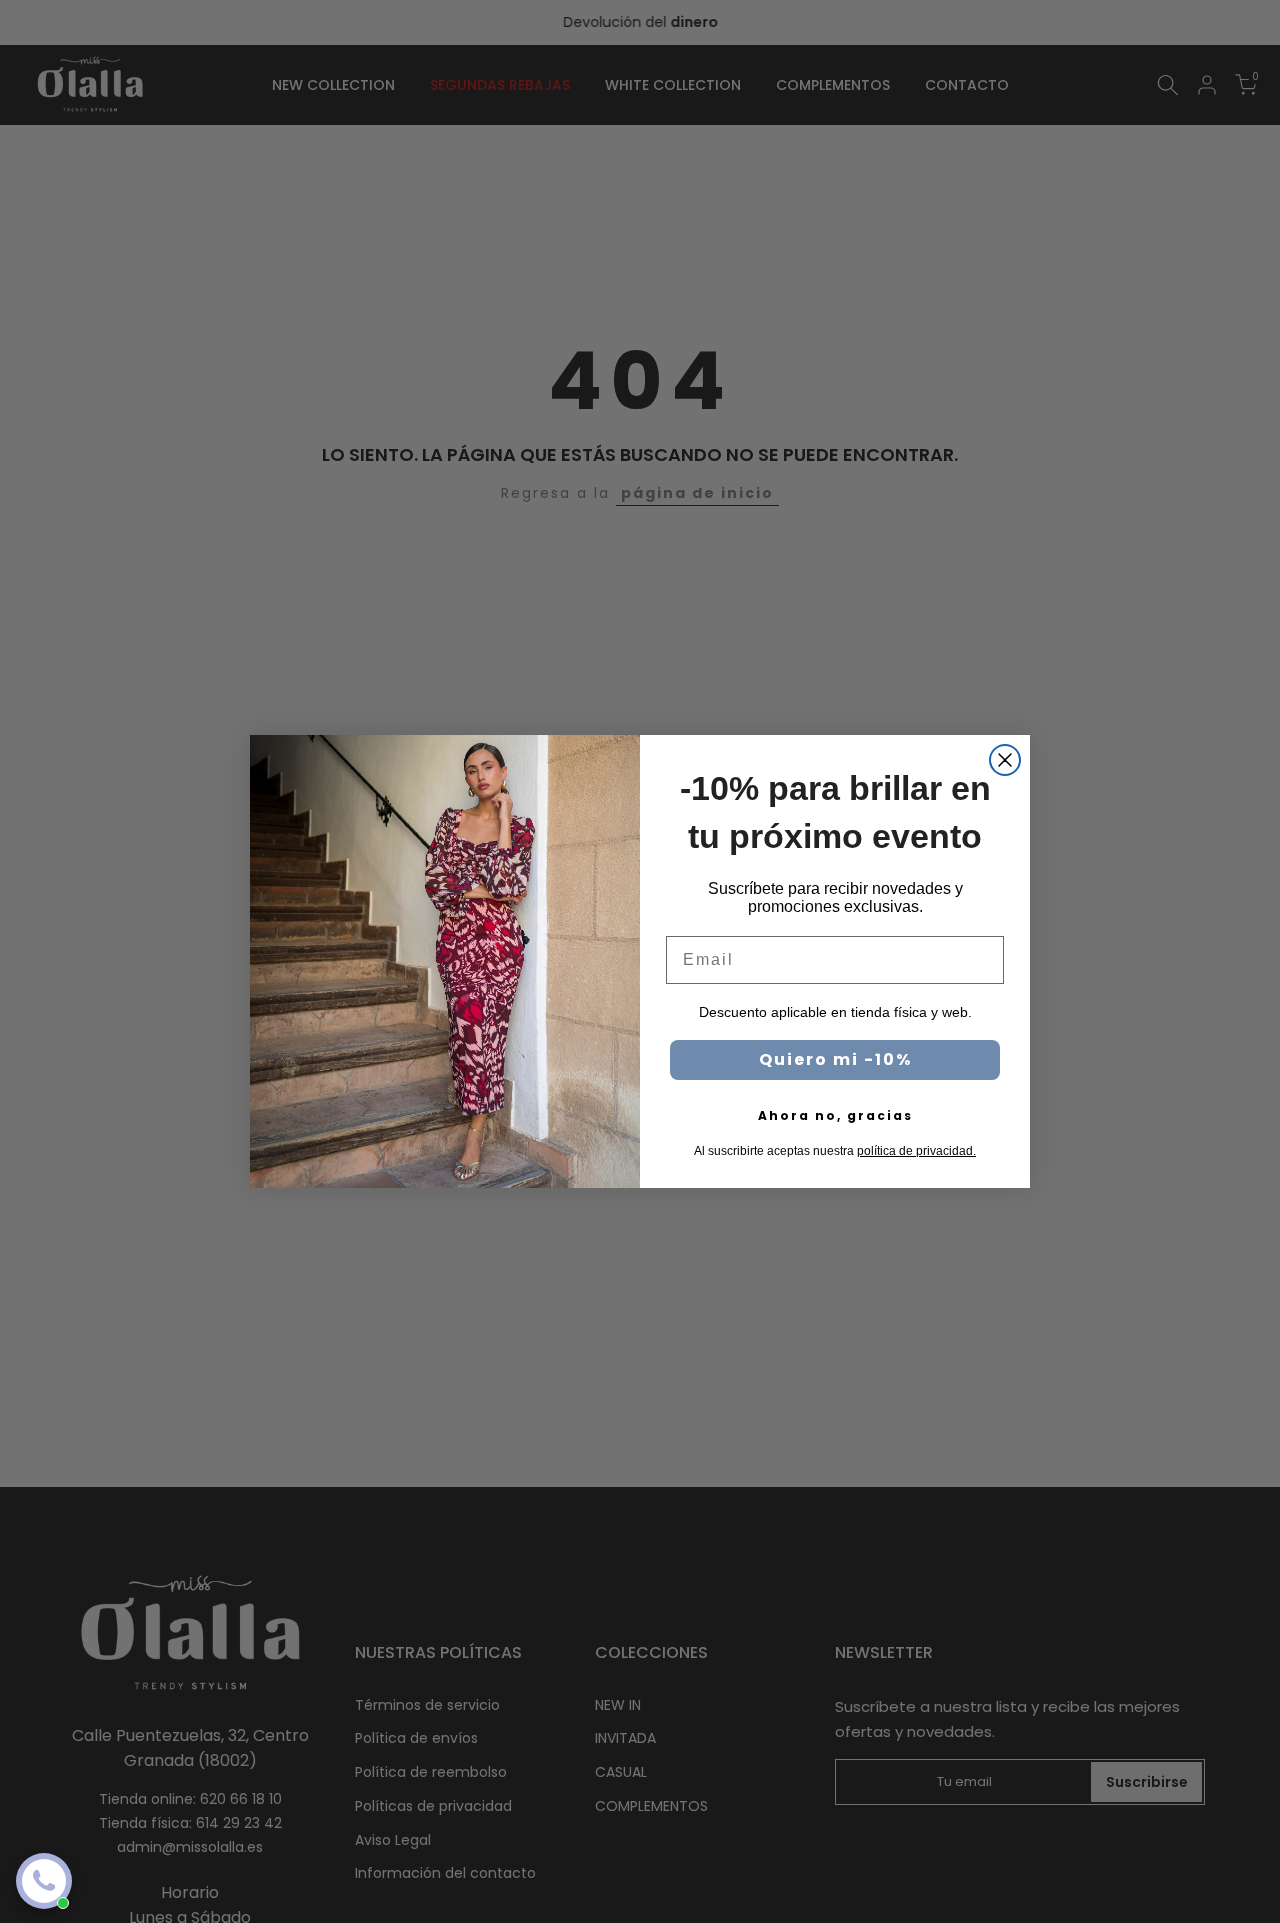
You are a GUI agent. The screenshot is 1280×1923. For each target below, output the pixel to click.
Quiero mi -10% (835, 1059)
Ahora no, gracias (835, 1115)
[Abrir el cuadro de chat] (44, 1881)
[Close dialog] (1005, 760)
